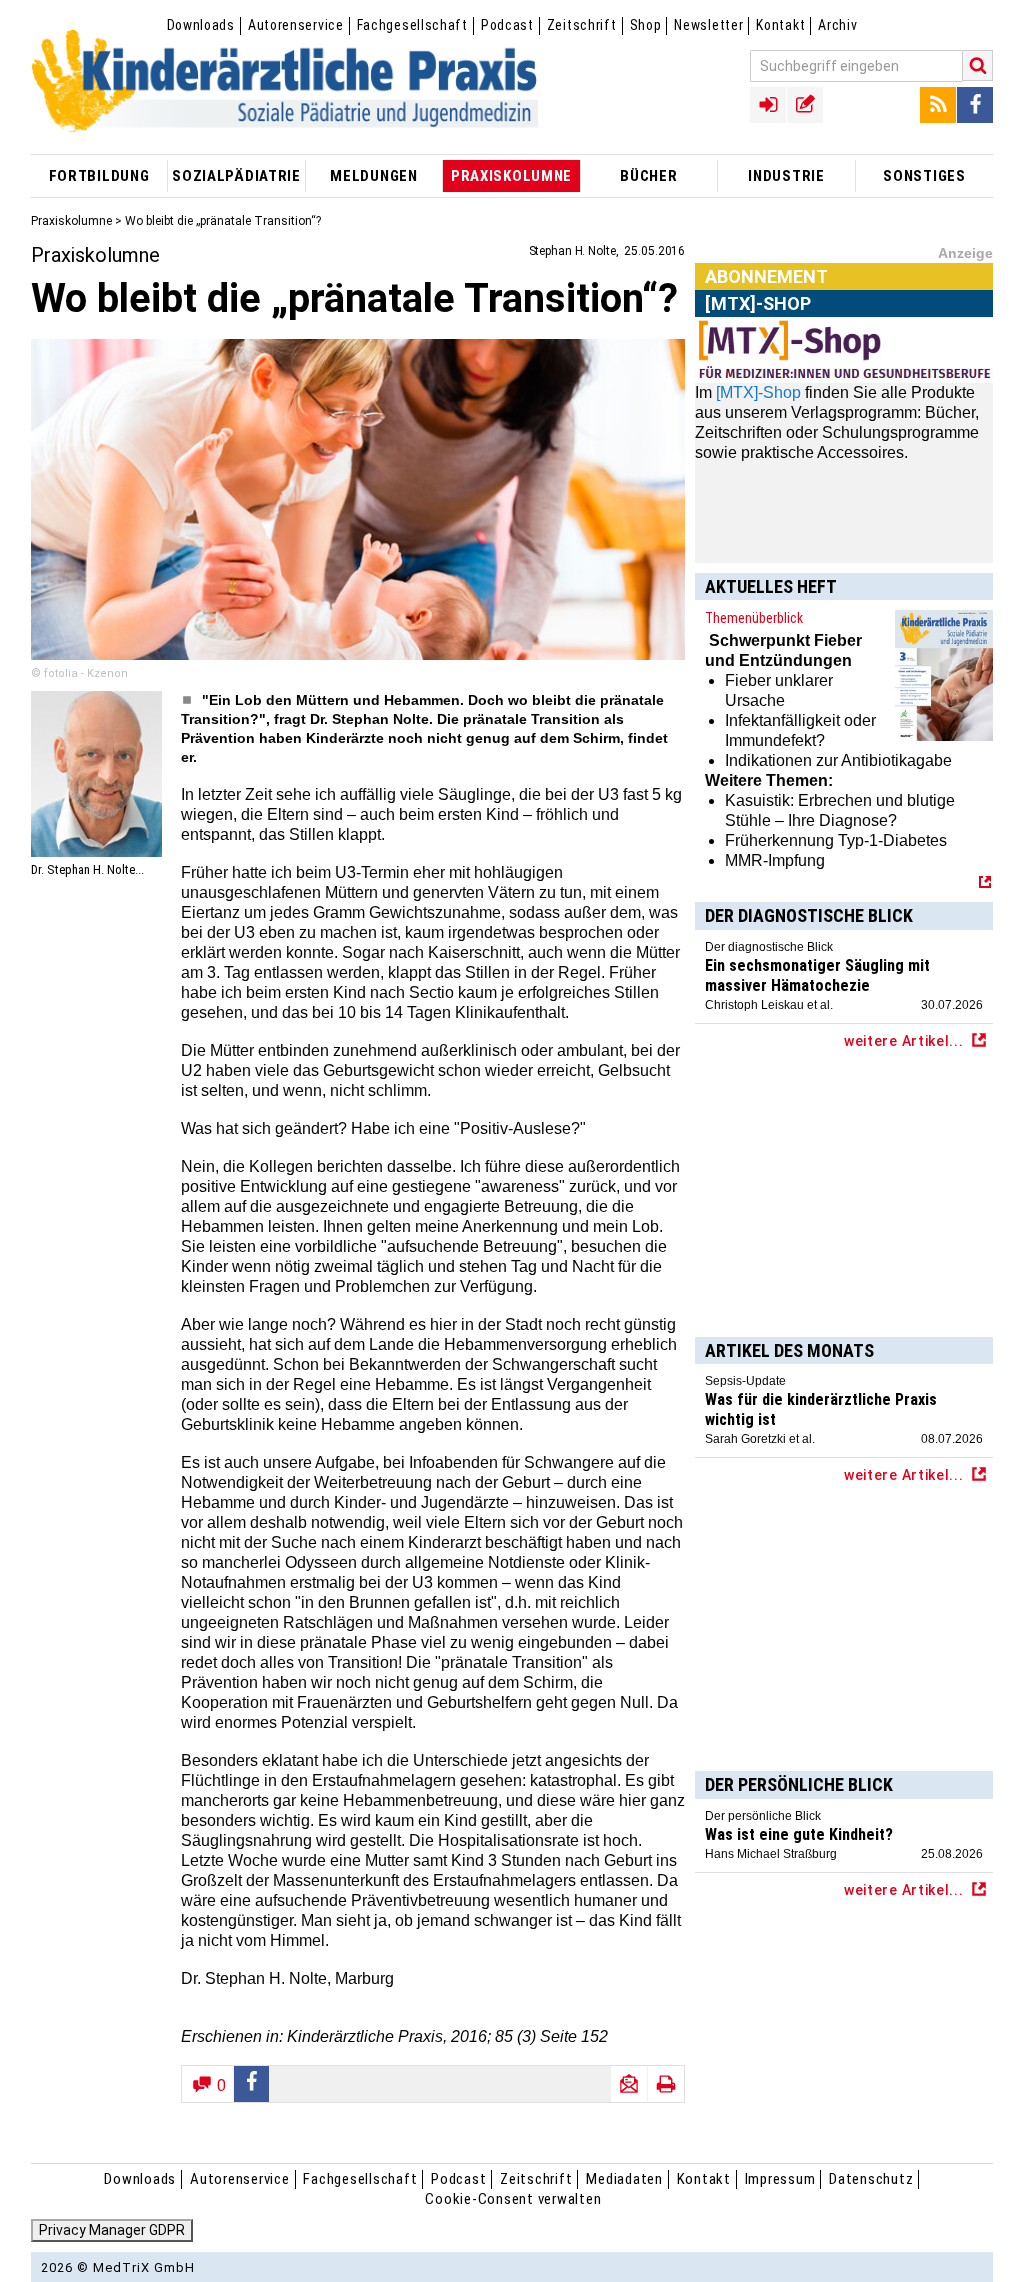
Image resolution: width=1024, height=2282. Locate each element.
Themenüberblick (754, 618)
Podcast (507, 25)
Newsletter (708, 25)
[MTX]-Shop (758, 392)
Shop (646, 25)
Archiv (837, 25)
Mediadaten (624, 2179)
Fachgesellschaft (412, 25)
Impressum (780, 2179)
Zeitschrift (582, 25)
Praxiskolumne (71, 221)
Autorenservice (296, 25)
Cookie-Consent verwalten (513, 2199)
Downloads (201, 25)
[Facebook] (975, 105)
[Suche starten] (978, 65)
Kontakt (780, 25)
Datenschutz (871, 2179)
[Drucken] (666, 2084)
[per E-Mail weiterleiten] (629, 2084)
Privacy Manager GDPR (112, 2230)
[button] (252, 2084)
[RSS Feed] (938, 105)
